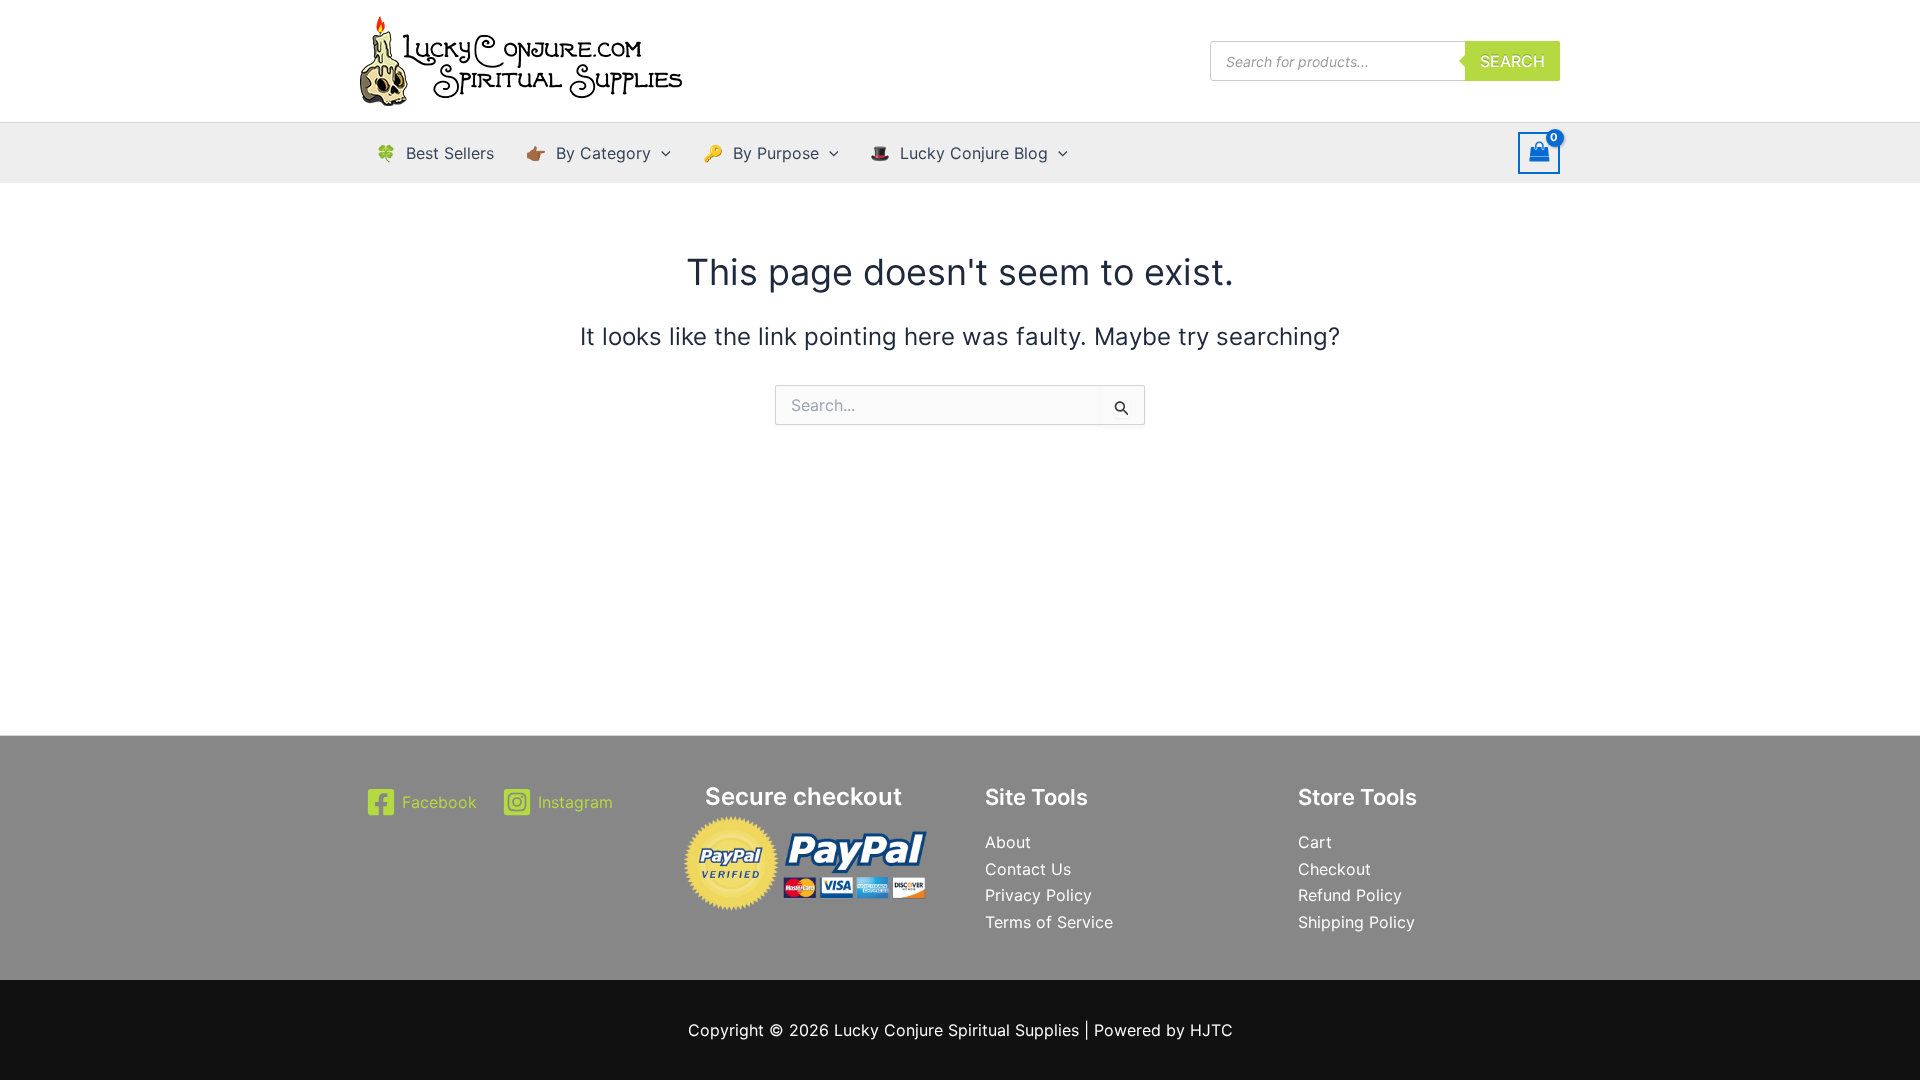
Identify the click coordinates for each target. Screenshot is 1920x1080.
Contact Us (1028, 869)
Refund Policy (1350, 895)
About (1008, 842)
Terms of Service (1049, 922)
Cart (1315, 842)
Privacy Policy (1038, 895)
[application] (661, 153)
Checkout (1334, 869)
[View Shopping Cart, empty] (1539, 152)
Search (1512, 61)
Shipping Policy (1356, 922)
